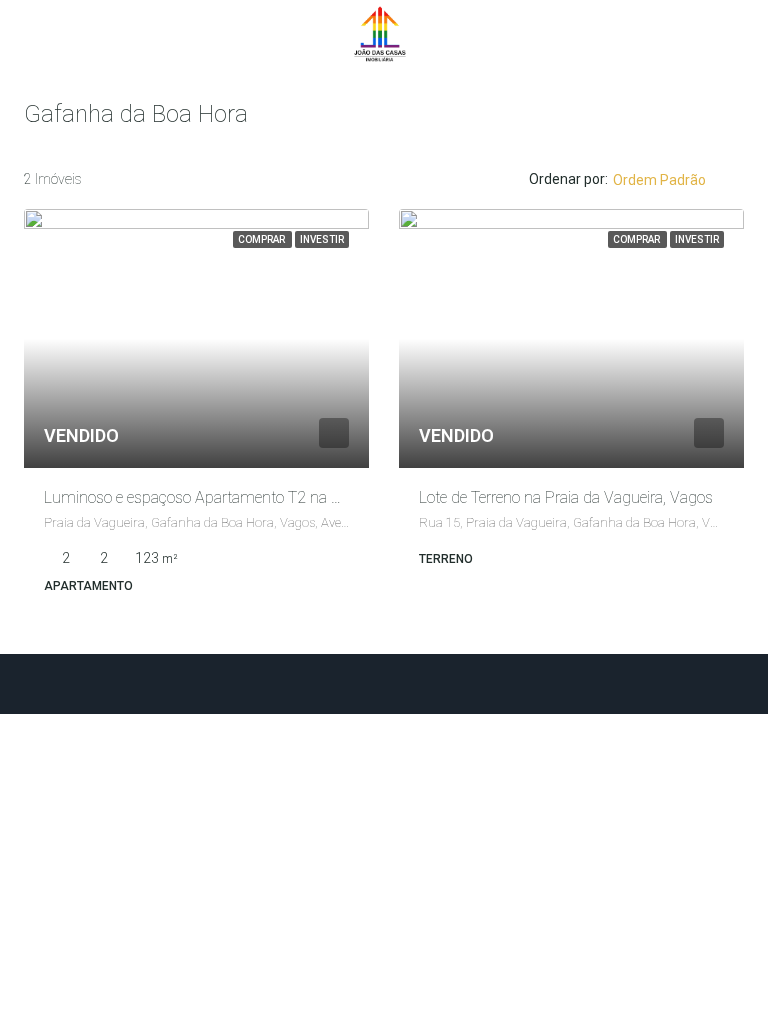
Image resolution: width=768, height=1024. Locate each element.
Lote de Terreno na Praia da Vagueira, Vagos (566, 497)
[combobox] (676, 180)
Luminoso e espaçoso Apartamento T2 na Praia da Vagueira (246, 497)
